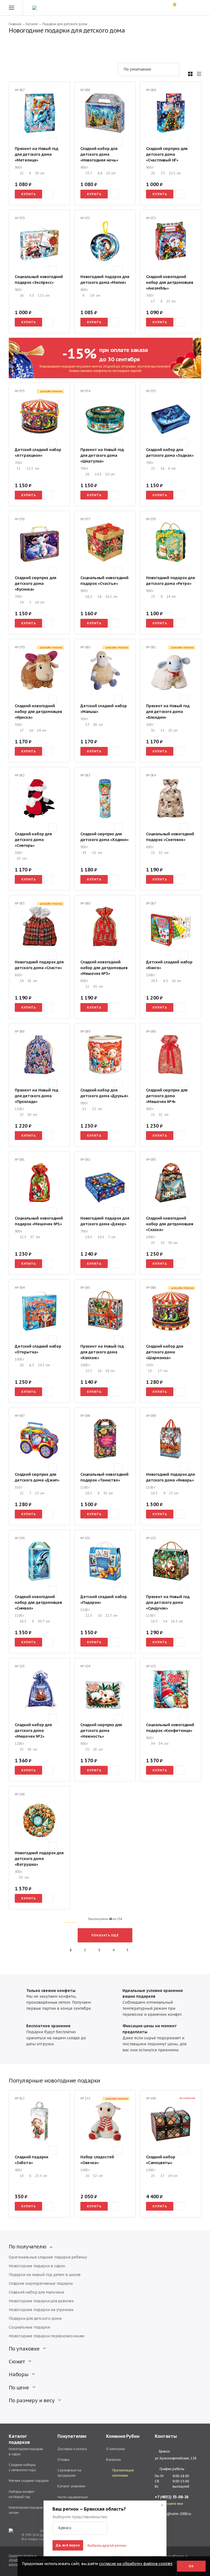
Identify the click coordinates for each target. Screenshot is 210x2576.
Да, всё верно (68, 2545)
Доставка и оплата (72, 2449)
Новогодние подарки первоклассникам (47, 2336)
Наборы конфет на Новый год (22, 2494)
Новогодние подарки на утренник (41, 2310)
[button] (80, 2528)
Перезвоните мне (169, 2504)
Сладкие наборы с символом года (22, 2467)
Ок (191, 2566)
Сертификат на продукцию (69, 2473)
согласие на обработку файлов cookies (136, 2564)
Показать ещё (105, 1935)
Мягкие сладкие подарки (29, 2481)
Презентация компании (123, 2473)
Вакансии (113, 2460)
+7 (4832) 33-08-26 (172, 2497)
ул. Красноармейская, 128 (175, 2458)
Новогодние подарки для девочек (41, 2301)
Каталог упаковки (71, 2486)
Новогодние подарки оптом (26, 2510)
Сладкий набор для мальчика (36, 2292)
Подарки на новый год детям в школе (45, 2275)
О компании (116, 2449)
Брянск (164, 2451)
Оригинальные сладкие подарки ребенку (48, 2257)
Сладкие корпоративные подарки (41, 2283)
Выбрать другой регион (107, 2545)
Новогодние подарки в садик (37, 2266)
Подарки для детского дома (35, 2318)
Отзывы (63, 2460)
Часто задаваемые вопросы (73, 2500)
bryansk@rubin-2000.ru (173, 2514)
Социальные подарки (29, 2327)
